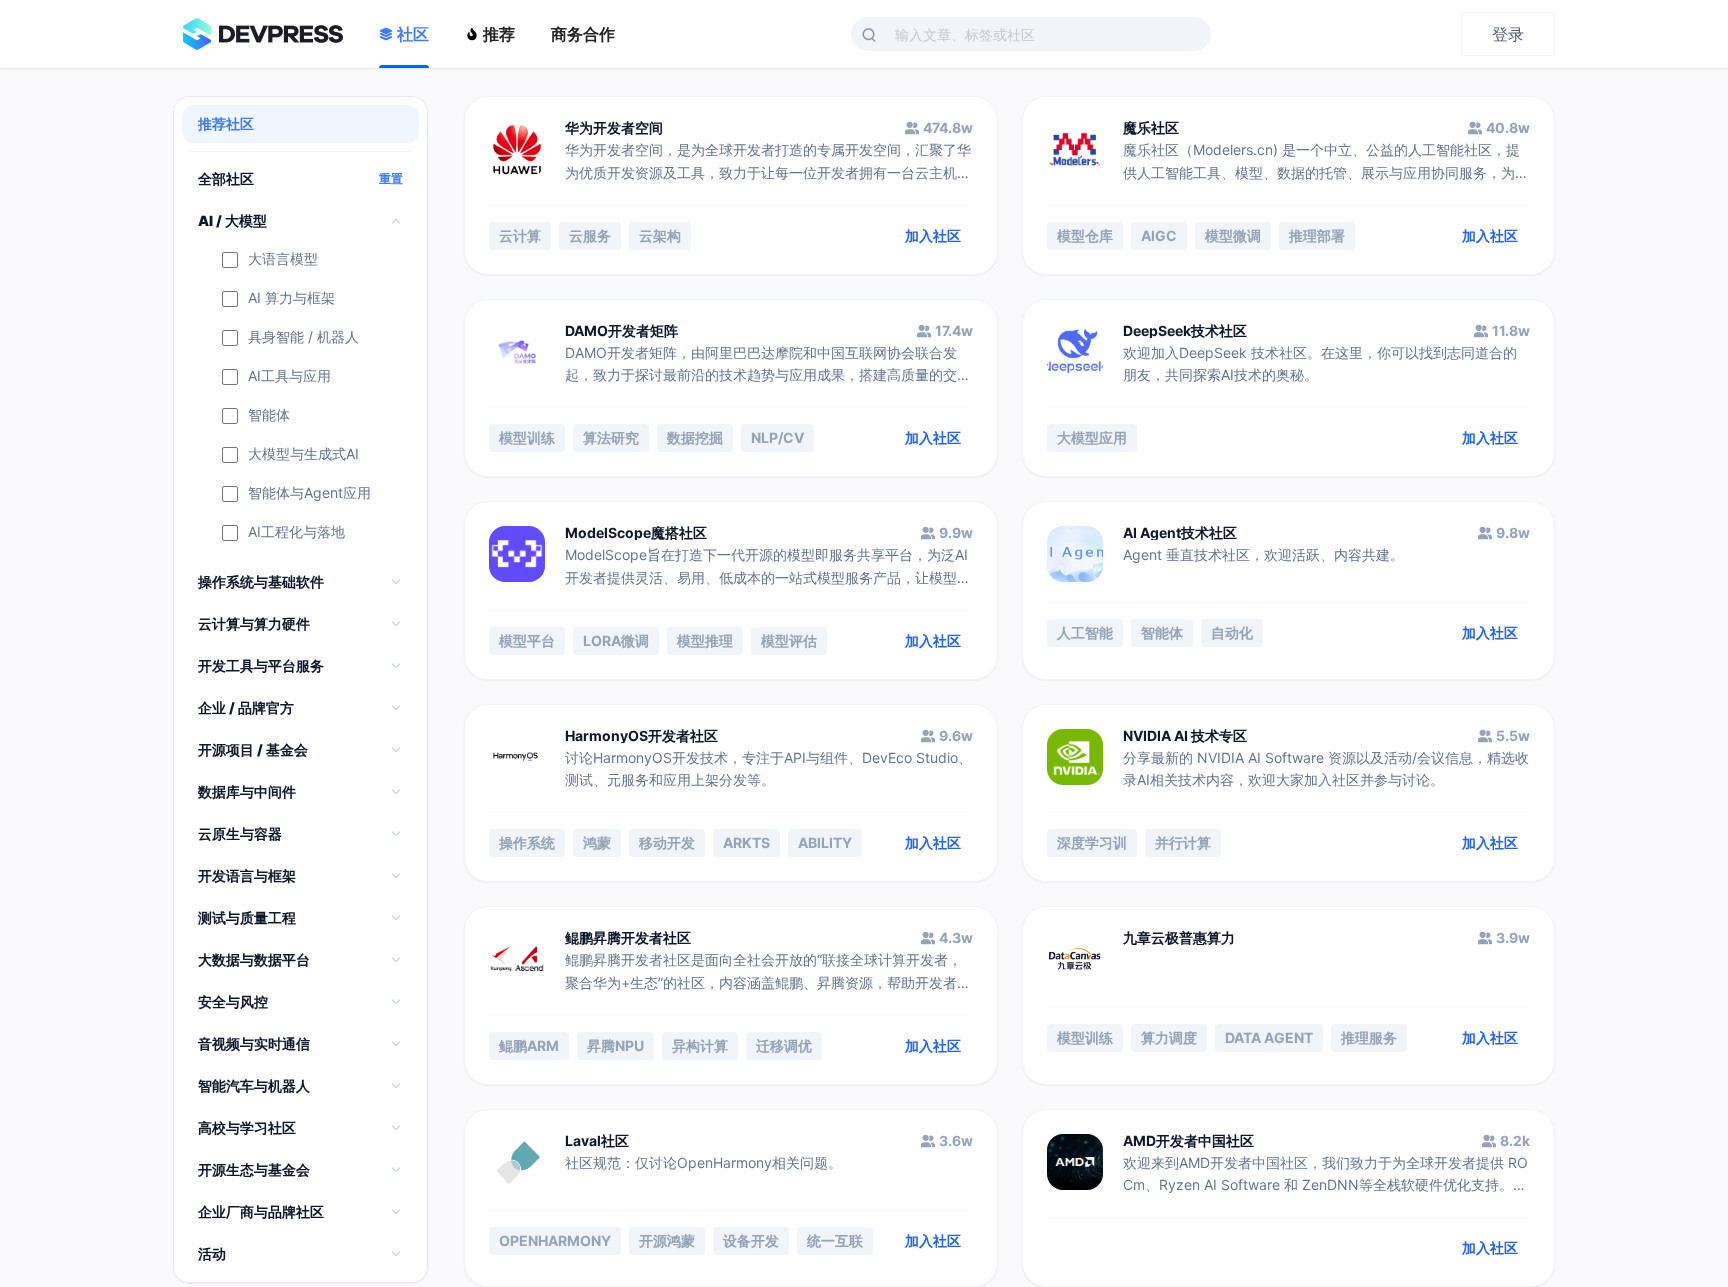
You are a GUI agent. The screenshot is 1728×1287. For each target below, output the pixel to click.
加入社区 (933, 235)
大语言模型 (283, 259)
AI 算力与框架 (291, 298)
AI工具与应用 (289, 376)
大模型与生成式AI (303, 454)
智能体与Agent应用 (309, 493)
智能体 (269, 415)
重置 (391, 179)
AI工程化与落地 (296, 532)
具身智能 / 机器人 (303, 337)
